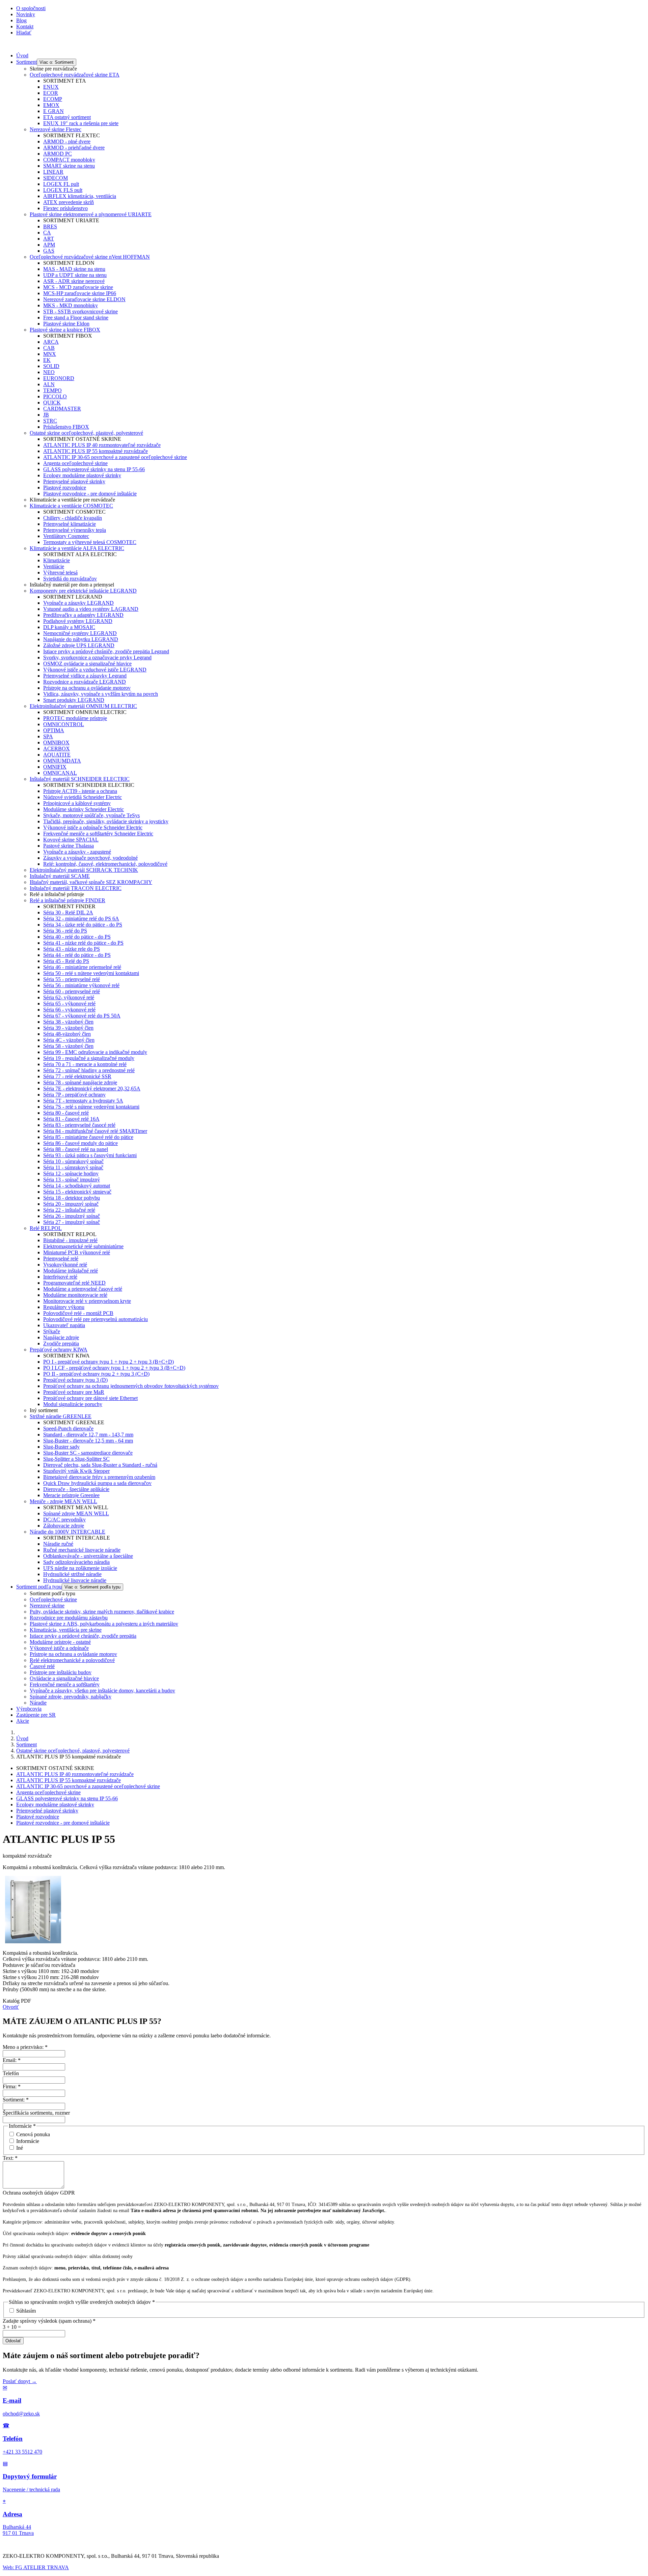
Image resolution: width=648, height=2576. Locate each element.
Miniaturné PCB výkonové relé (77, 1252)
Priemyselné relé (61, 1258)
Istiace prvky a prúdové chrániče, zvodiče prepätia (83, 1636)
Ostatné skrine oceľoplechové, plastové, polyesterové (86, 433)
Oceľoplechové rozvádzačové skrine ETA (75, 75)
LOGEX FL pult (61, 184)
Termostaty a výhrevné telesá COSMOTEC (90, 542)
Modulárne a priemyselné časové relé (83, 1289)
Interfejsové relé (60, 1277)
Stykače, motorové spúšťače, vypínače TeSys (91, 815)
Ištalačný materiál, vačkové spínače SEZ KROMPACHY (91, 882)
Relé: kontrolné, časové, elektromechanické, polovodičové (105, 864)
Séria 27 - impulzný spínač (72, 1222)
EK (47, 360)
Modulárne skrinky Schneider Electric (84, 809)
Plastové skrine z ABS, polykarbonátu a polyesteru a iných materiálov (104, 1624)
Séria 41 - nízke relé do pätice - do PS (83, 943)
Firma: (12, 2086)
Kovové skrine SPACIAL (71, 840)
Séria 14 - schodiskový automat (77, 1186)
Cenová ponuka (33, 2134)
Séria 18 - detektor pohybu (72, 1198)
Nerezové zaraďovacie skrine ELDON (84, 299)
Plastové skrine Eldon (66, 324)
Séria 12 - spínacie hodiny (71, 1173)
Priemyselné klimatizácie (70, 524)
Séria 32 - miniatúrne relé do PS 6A (81, 919)
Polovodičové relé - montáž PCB (78, 1313)
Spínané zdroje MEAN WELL (76, 1513)
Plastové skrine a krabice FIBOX (65, 330)
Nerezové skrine (47, 1606)
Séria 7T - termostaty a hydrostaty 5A (83, 1101)
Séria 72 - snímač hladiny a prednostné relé (89, 1070)
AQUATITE (57, 755)
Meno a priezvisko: (25, 2047)
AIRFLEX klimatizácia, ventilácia (80, 196)
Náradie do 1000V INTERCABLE (67, 1532)
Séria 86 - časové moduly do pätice (80, 1143)
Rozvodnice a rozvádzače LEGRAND (85, 682)
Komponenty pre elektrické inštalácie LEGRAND (83, 591)
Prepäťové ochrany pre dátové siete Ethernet (90, 1398)
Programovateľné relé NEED (74, 1283)
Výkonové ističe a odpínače (59, 1648)
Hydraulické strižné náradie (72, 1574)
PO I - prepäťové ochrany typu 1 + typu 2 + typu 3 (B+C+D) (109, 1362)
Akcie (23, 1721)
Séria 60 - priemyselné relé (72, 991)
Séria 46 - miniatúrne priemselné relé (82, 967)
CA (47, 233)
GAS (49, 251)
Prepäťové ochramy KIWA (59, 1350)
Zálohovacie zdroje (64, 1526)
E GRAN (53, 111)
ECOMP (53, 99)
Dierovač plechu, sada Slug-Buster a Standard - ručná (100, 1465)
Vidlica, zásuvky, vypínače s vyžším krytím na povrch (101, 694)
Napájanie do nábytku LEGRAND (81, 639)
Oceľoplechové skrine (53, 1599)
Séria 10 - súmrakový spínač (73, 1161)
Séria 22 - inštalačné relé (69, 1210)
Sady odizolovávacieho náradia (76, 1562)
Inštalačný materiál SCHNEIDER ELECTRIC (80, 779)
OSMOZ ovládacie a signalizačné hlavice (87, 664)
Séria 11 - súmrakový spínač (73, 1167)
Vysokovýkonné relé (65, 1265)
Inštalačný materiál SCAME (60, 876)
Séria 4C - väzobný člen (69, 1040)
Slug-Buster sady (61, 1447)
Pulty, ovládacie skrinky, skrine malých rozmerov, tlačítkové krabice (102, 1612)
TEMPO (52, 390)
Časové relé (42, 1666)
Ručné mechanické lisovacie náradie (82, 1550)
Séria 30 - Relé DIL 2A (68, 912)
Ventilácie (54, 566)
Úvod (22, 55)
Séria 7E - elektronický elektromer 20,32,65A (92, 1089)
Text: (10, 2158)
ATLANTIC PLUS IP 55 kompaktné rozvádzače (96, 451)
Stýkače (52, 1331)
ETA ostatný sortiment (67, 117)
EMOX (51, 105)
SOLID (51, 366)
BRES (50, 226)
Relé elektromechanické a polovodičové (72, 1660)
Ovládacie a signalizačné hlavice (64, 1678)
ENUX (51, 87)
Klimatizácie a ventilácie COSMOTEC (71, 506)
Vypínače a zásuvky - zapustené (77, 852)
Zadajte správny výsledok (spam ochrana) (49, 2321)
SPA (48, 736)
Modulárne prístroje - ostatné (60, 1642)
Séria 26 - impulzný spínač (72, 1216)
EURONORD (59, 378)
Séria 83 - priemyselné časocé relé (79, 1125)
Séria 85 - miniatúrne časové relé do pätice (88, 1137)
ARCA (51, 342)
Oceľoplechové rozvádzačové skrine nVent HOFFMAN (90, 257)
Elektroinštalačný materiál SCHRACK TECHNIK (84, 870)
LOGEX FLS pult (63, 190)
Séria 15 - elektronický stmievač (77, 1192)
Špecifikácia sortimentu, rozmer (36, 2113)
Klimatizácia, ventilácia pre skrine (66, 1630)
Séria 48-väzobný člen (67, 1034)
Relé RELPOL (46, 1228)
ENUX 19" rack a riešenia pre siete (81, 123)
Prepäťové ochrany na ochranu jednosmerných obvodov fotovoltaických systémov (131, 1386)
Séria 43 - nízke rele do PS (72, 949)
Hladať (24, 33)
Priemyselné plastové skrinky (74, 481)
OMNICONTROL (64, 724)
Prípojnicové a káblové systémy (77, 803)
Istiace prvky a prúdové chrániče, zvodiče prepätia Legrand (106, 651)
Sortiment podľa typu (39, 1587)
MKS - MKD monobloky (71, 305)
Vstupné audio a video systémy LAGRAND (91, 609)
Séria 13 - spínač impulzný (72, 1180)
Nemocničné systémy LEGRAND (80, 633)
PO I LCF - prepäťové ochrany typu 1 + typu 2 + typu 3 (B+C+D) (114, 1368)
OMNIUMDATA (62, 761)
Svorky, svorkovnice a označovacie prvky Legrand (97, 657)
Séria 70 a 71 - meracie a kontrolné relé (85, 1064)
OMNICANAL (60, 773)
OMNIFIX (55, 767)
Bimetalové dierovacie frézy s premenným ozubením (99, 1477)
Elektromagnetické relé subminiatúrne (83, 1246)
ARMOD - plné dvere (67, 141)
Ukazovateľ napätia (64, 1325)
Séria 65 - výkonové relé (69, 1004)
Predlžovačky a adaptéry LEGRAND (83, 615)
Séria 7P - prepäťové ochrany (74, 1095)
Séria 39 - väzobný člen (68, 1028)
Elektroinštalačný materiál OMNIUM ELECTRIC (83, 706)
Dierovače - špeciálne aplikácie (76, 1489)
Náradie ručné (58, 1544)
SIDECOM (56, 178)
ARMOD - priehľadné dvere (74, 148)
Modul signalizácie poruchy (73, 1404)
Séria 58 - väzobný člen (68, 1046)
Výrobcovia (29, 1709)
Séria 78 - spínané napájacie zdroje (80, 1082)
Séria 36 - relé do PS (65, 931)
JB (46, 415)
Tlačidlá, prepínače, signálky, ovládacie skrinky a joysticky (106, 821)
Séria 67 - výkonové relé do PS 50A (82, 1016)
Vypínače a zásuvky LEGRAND (78, 603)
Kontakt (25, 26)
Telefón (11, 2073)
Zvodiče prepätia (61, 1343)
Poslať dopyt (20, 2381)
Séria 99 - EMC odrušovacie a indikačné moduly (95, 1052)
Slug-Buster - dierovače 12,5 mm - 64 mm (88, 1441)
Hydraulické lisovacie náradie (75, 1580)
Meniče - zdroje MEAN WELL (63, 1501)
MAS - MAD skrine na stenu (74, 269)
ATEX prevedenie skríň (69, 202)
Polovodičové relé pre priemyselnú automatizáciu (96, 1319)
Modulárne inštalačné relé (71, 1271)
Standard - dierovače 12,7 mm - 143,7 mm (88, 1435)
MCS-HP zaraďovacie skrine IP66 (80, 293)
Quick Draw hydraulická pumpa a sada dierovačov (97, 1483)
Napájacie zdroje (61, 1337)
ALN (49, 384)
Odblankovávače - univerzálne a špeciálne (88, 1556)
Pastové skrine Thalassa (69, 846)
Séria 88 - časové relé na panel (76, 1149)
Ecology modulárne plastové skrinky (82, 475)
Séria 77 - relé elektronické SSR (77, 1076)
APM (49, 245)
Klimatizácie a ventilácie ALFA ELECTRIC (77, 548)
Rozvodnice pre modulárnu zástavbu (69, 1618)
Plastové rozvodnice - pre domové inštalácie (90, 494)
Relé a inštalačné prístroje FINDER (67, 900)
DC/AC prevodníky (64, 1520)
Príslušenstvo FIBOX (66, 427)
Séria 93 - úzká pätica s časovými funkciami (90, 1155)
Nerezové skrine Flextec (56, 129)
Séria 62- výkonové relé (69, 997)
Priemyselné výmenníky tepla (75, 530)
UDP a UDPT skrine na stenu (75, 275)
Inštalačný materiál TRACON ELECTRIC (76, 888)
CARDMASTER (62, 409)
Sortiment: (16, 2100)
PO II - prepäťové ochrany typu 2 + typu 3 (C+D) (96, 1374)
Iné (20, 2148)
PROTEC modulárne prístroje (75, 718)
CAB (49, 348)
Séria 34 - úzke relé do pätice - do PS (83, 925)
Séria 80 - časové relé (66, 1113)
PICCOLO (55, 396)
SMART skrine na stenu (69, 166)
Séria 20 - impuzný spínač (71, 1204)
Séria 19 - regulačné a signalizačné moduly (89, 1058)
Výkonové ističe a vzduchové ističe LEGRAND (95, 670)
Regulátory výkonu (64, 1307)
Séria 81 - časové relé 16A (71, 1119)
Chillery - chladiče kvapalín (73, 518)
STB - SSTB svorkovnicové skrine (80, 311)
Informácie (28, 2141)
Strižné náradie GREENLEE (61, 1416)
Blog (21, 20)
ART (49, 239)
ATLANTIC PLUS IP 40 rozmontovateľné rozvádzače (102, 445)
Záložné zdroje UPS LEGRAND (79, 645)
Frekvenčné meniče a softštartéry (65, 1684)
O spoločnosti (31, 8)
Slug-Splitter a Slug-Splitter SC (76, 1459)
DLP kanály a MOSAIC (69, 627)
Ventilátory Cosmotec (66, 536)
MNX (50, 354)
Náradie (38, 1703)
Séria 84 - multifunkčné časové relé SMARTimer (95, 1131)
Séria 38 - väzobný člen (68, 1022)
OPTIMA (54, 730)
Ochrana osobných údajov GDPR (39, 2193)
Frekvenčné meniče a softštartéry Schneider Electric (98, 834)
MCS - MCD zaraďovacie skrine (78, 287)
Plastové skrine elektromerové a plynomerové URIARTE (91, 214)
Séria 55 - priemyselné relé (72, 979)
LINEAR (53, 172)
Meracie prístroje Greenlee (71, 1495)
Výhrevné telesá (60, 573)
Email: (12, 2060)
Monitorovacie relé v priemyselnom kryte (87, 1301)
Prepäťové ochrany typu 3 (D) (75, 1380)
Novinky (26, 14)
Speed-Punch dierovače (68, 1428)
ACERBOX (57, 749)
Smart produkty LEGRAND (74, 700)
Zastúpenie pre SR (36, 1715)
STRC (50, 421)
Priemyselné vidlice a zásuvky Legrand (85, 676)
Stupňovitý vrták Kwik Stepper (76, 1471)
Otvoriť (11, 2007)
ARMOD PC (58, 154)
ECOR (51, 93)
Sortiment (26, 62)
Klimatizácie (57, 560)
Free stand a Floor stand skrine (76, 318)
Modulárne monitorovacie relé (75, 1295)
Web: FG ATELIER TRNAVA (36, 2567)
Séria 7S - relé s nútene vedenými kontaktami (91, 1107)
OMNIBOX (56, 742)
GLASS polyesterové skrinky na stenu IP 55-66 (94, 469)
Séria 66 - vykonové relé (69, 1010)
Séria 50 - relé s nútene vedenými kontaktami (91, 973)
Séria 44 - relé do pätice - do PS (77, 955)
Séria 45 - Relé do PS (66, 961)
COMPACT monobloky (69, 160)
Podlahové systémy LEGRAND (78, 621)
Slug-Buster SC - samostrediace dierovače (88, 1453)
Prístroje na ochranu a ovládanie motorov (87, 688)
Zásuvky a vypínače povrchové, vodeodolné (90, 858)
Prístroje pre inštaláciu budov (61, 1672)
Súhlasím (26, 2311)
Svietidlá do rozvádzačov (70, 579)
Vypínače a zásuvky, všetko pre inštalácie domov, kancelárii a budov (102, 1691)
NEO (49, 372)
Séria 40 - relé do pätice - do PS (77, 937)
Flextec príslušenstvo (65, 208)
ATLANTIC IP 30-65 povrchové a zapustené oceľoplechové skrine (115, 457)
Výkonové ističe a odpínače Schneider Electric (93, 827)
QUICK (52, 403)
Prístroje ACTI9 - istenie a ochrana (80, 791)
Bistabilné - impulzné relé (70, 1240)
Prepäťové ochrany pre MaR (74, 1392)
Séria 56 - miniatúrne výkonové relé (81, 985)
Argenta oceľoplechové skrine (75, 463)
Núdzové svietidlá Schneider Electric (83, 797)
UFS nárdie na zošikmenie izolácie (80, 1568)
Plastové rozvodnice (65, 488)
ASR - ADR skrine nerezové (74, 281)
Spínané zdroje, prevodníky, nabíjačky (71, 1697)
